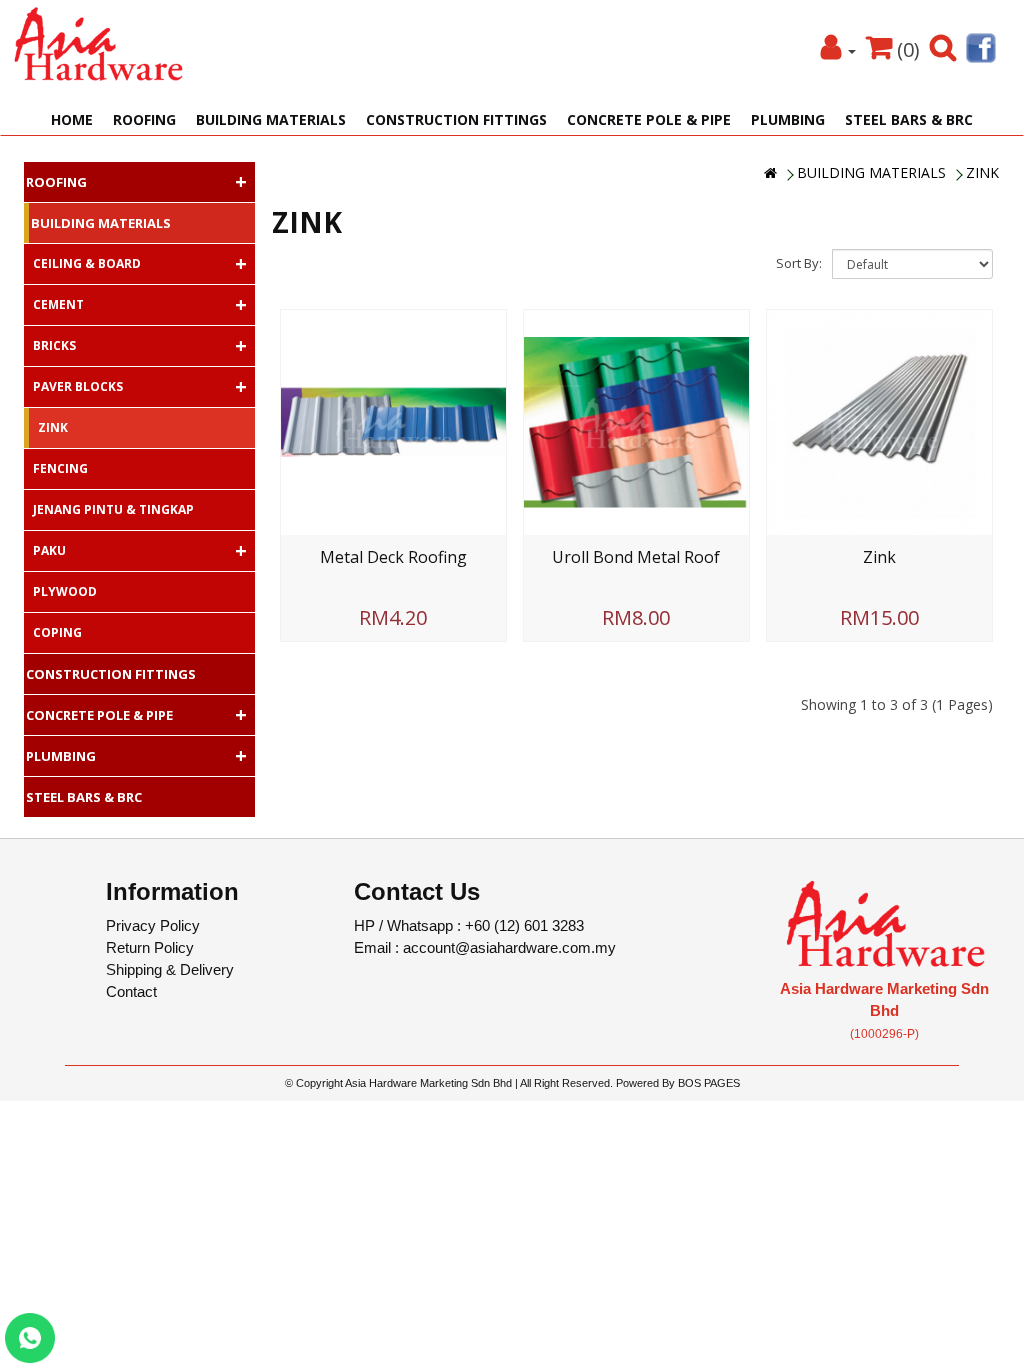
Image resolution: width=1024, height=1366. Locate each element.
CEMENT (140, 304)
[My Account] (838, 49)
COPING (57, 632)
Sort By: (799, 263)
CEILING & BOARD (140, 263)
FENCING (60, 468)
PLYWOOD (65, 591)
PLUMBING (788, 119)
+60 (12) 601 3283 (524, 925)
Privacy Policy (153, 925)
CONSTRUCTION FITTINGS (456, 119)
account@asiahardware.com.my (509, 947)
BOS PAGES (709, 1083)
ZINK (982, 172)
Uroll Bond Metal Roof (636, 557)
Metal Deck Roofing (393, 557)
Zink (879, 557)
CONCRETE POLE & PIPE (649, 119)
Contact (131, 991)
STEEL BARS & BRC (909, 119)
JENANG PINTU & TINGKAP (113, 509)
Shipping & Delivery (170, 969)
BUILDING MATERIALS (271, 119)
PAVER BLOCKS (140, 386)
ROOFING (144, 119)
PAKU (140, 550)
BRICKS (140, 345)
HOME (72, 119)
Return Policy (150, 947)
